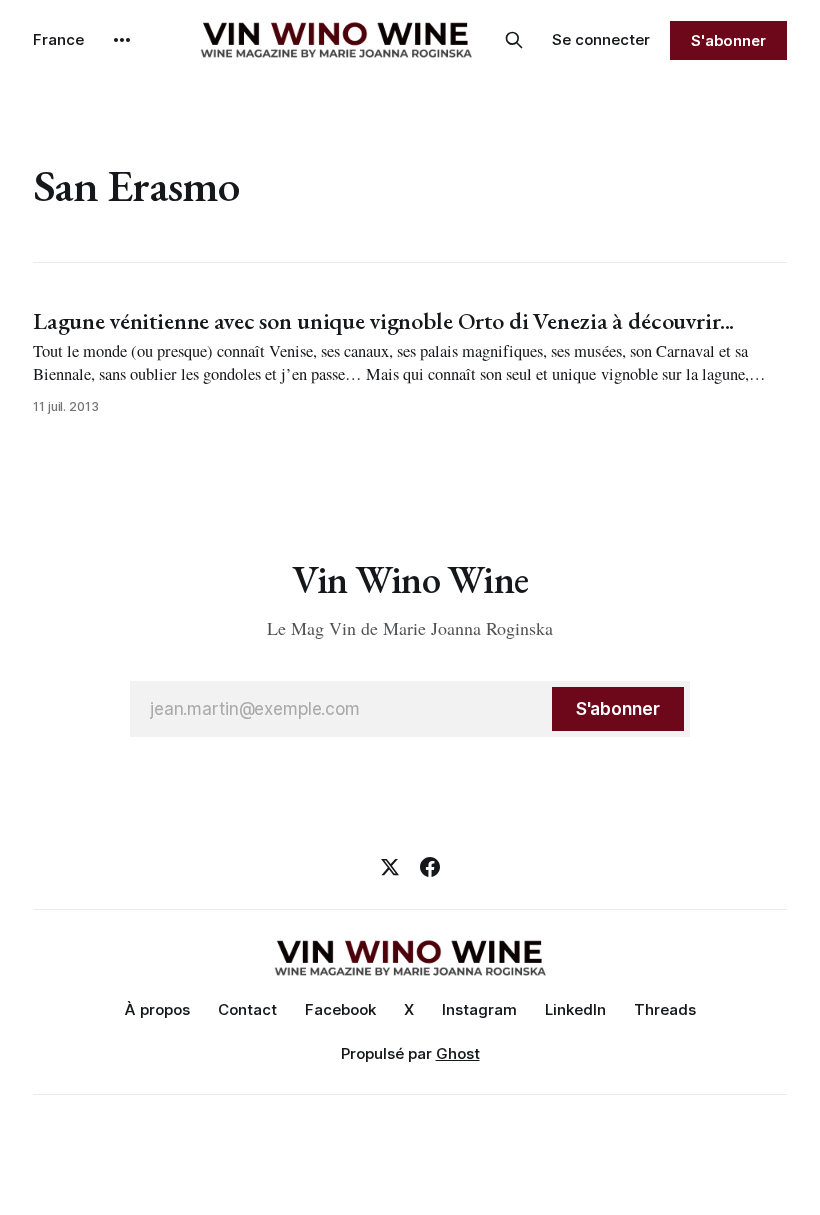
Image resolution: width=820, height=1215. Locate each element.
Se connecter (601, 39)
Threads (665, 1009)
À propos (157, 1009)
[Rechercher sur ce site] (514, 40)
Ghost (458, 1053)
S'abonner (728, 40)
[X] (390, 867)
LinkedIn (575, 1009)
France (58, 39)
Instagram (479, 1009)
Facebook (340, 1009)
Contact (247, 1009)
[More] (122, 40)
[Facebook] (430, 867)
